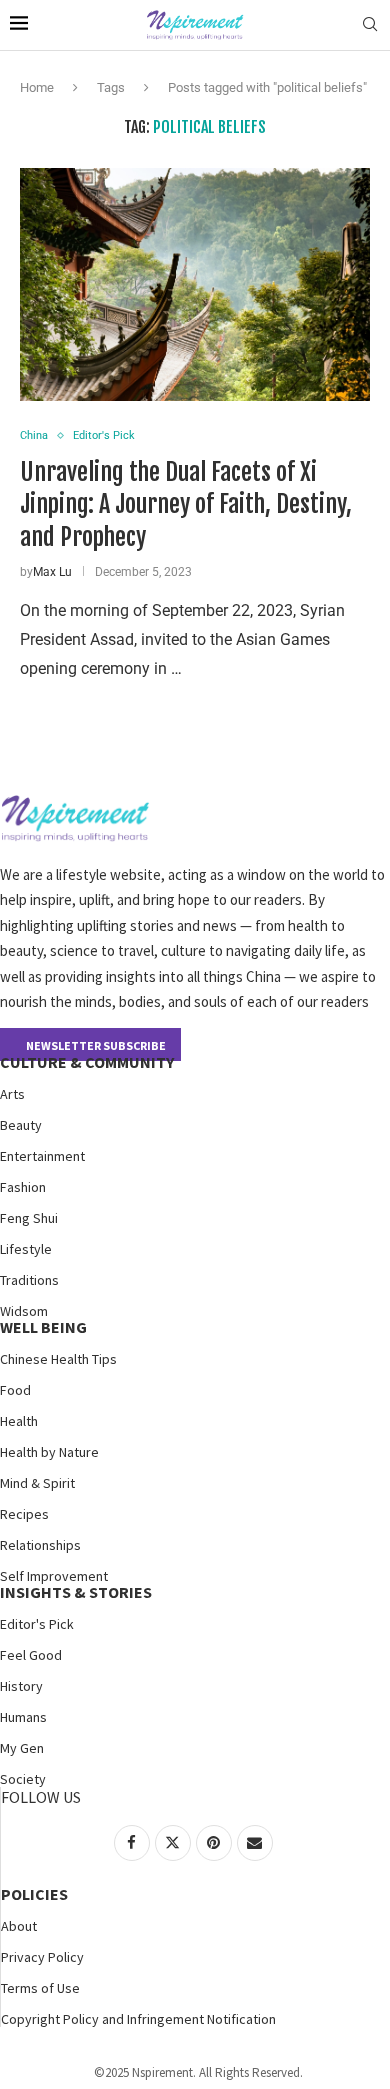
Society (23, 1779)
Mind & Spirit (37, 1483)
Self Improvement (54, 1576)
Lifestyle (26, 1249)
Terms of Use (40, 1988)
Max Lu (52, 572)
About (19, 1926)
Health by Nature (49, 1452)
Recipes (24, 1514)
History (21, 1686)
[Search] (370, 25)
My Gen (22, 1748)
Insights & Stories (76, 1592)
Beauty (21, 1125)
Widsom (24, 1311)
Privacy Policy (42, 1957)
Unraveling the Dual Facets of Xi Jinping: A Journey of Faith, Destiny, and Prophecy (186, 504)
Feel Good (31, 1655)
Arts (12, 1094)
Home (37, 87)
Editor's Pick (37, 1624)
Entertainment (42, 1156)
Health (19, 1421)
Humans (23, 1717)
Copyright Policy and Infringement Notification (138, 2019)
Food (15, 1390)
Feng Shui (29, 1218)
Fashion (23, 1187)
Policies (34, 1894)
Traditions (29, 1280)
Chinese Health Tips (58, 1359)
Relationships (40, 1545)
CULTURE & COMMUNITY (87, 1062)
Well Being (43, 1327)
